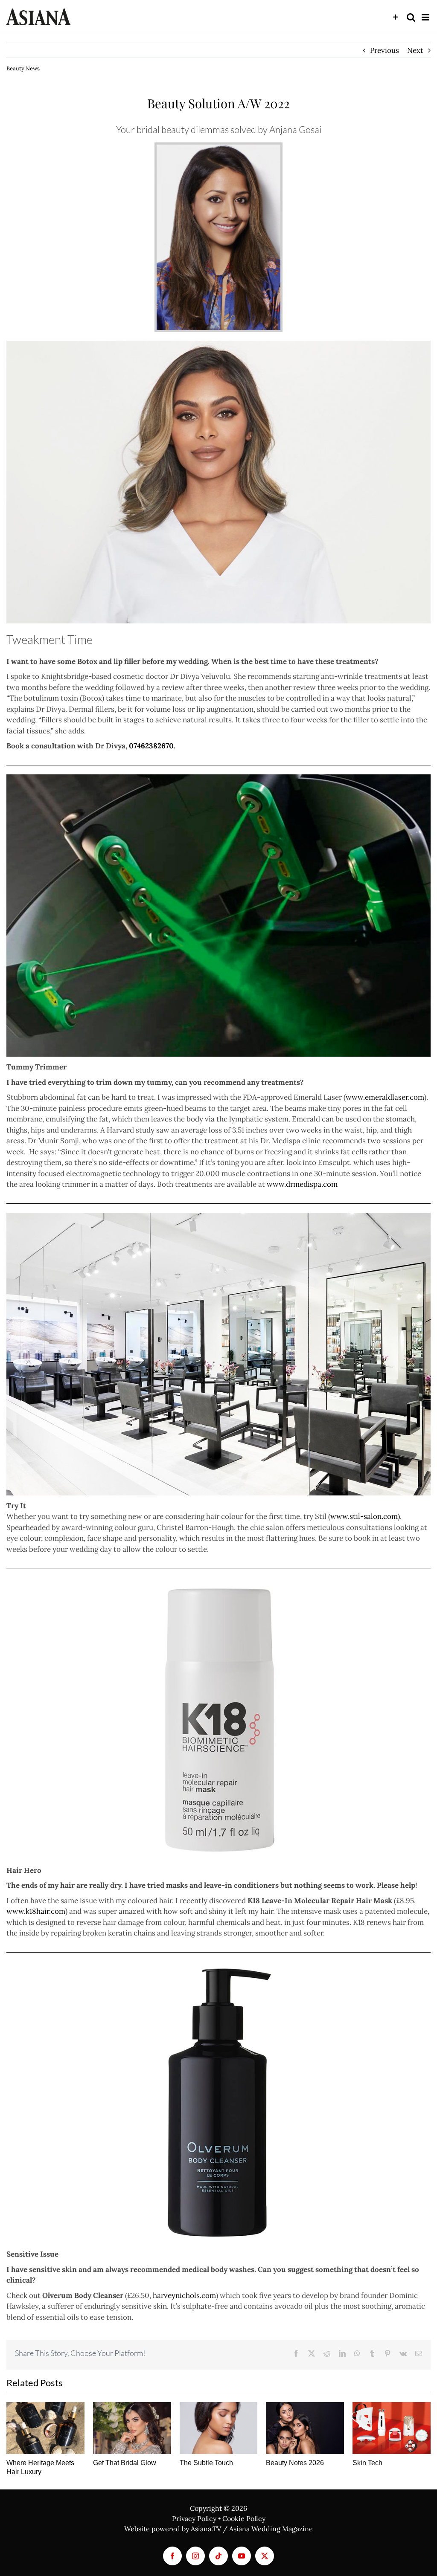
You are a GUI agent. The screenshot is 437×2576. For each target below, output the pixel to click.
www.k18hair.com (36, 1911)
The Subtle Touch (206, 2463)
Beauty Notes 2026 (295, 2463)
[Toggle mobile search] (411, 17)
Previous (385, 50)
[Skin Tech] (392, 2428)
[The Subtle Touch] (219, 2428)
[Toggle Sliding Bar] (396, 17)
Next (415, 50)
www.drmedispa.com (302, 1184)
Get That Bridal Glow (125, 2463)
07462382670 (151, 746)
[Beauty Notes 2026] (305, 2428)
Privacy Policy (194, 2518)
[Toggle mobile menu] (426, 17)
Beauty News (23, 68)
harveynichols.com (184, 2295)
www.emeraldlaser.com (385, 1097)
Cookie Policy (244, 2518)
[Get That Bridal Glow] (132, 2428)
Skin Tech (367, 2463)
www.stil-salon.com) (365, 1516)
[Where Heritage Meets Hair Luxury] (45, 2428)
